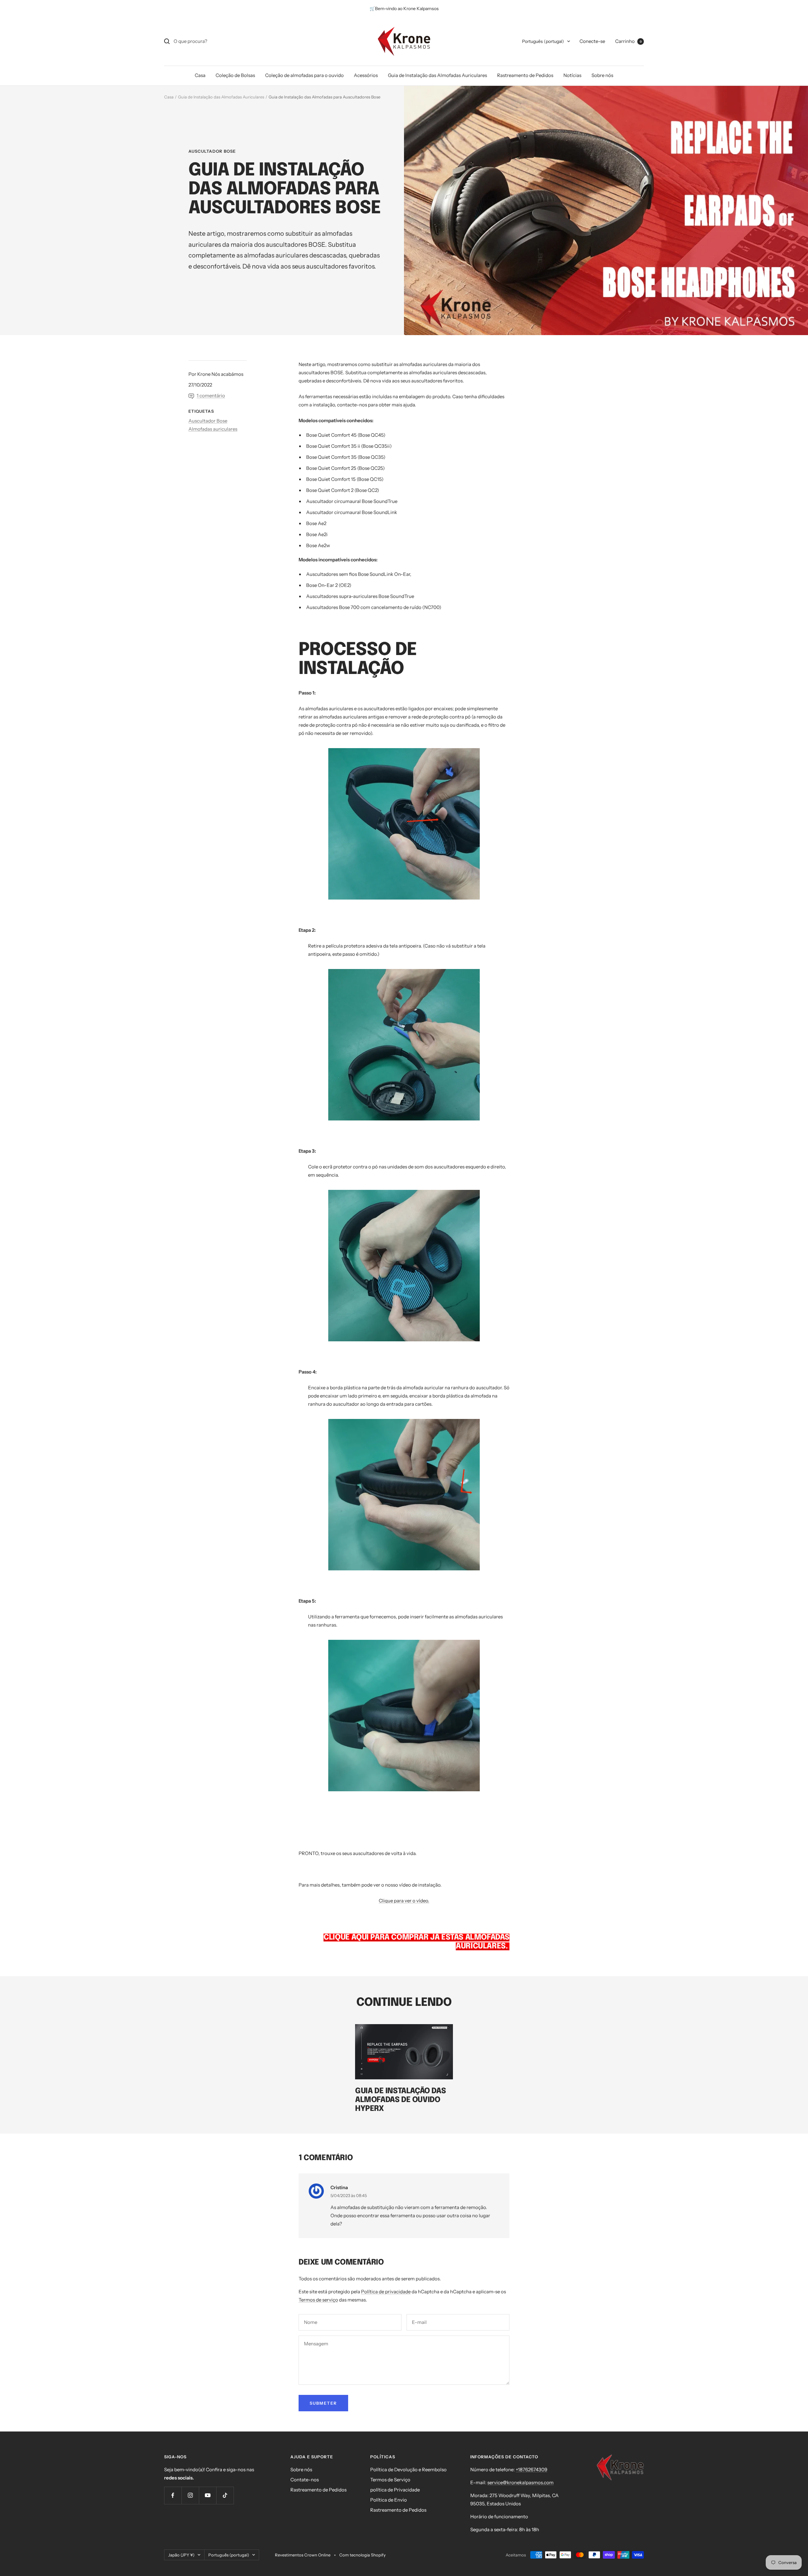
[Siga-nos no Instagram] (190, 2495)
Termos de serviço (318, 2300)
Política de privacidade (386, 2292)
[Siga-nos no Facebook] (173, 2495)
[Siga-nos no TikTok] (225, 2495)
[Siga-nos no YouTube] (208, 2495)
